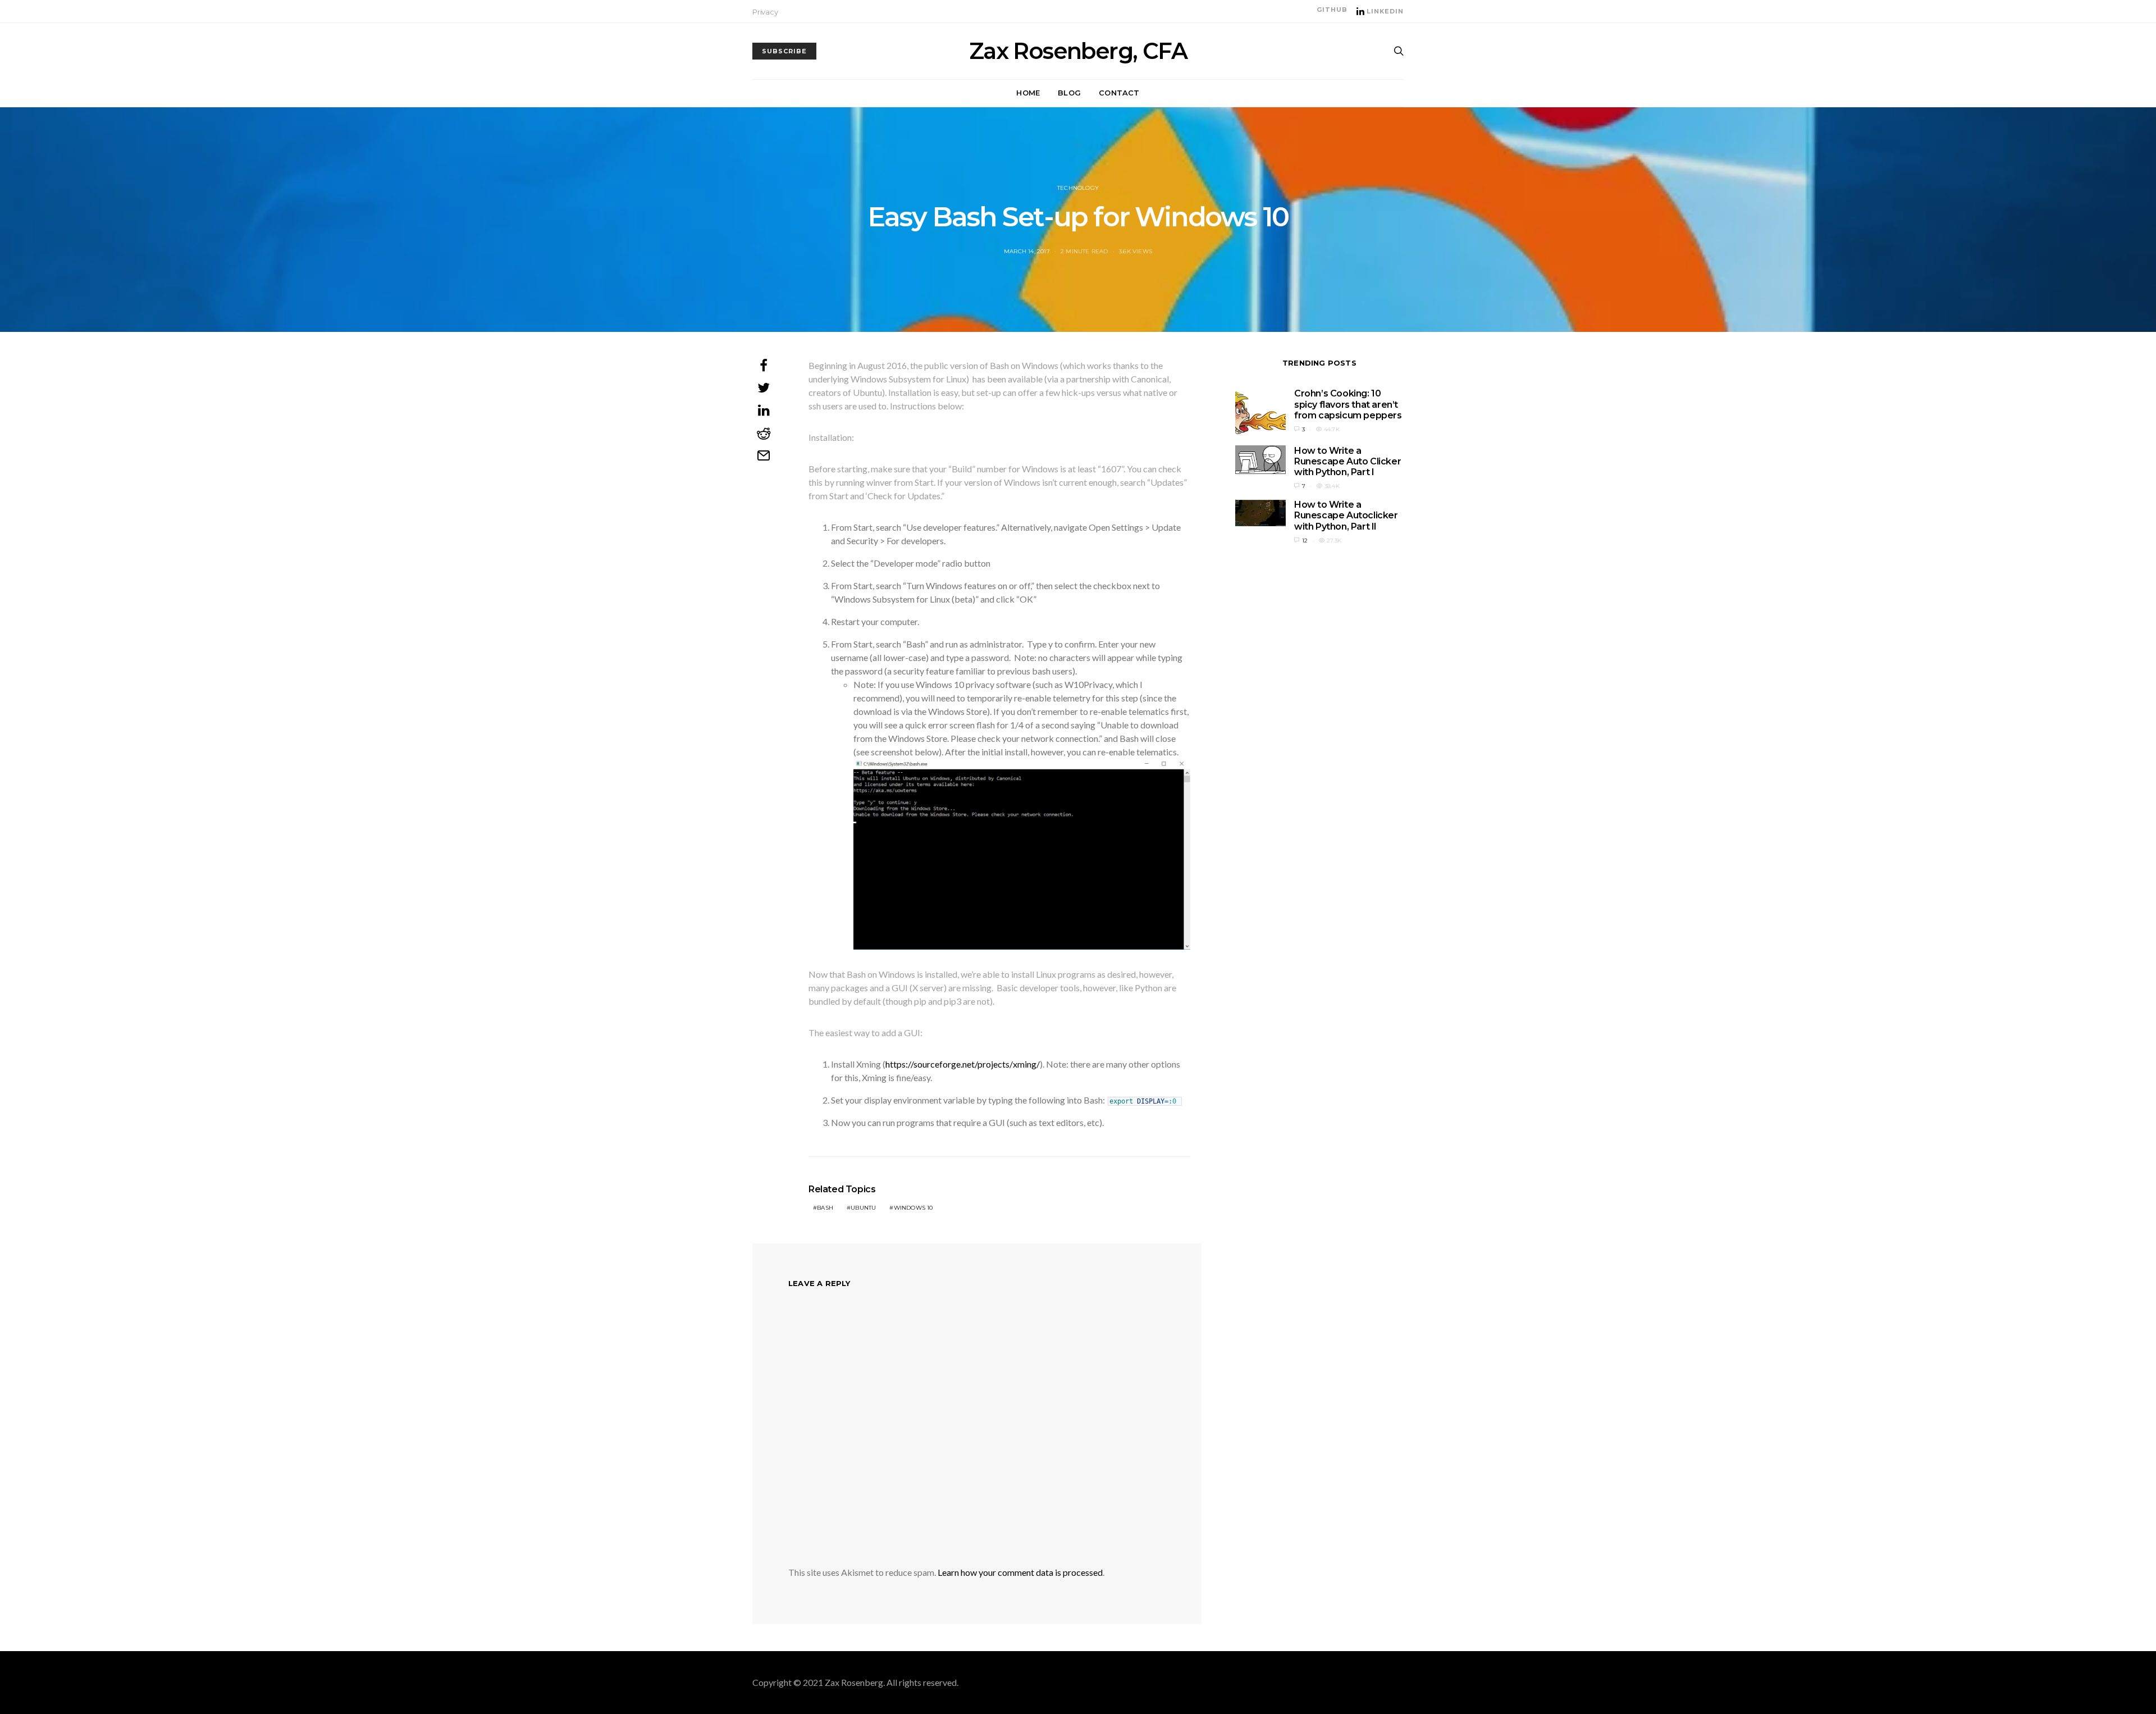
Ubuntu (863, 1208)
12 (1305, 541)
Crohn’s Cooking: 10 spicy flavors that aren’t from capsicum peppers (1348, 404)
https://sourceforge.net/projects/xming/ (963, 1064)
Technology (1078, 188)
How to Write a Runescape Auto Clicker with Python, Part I (1347, 461)
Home (1028, 93)
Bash (825, 1208)
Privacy (765, 12)
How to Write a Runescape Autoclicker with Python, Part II (1346, 515)
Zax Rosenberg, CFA (1078, 51)
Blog (1069, 93)
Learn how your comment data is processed (1020, 1572)
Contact (1119, 93)
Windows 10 (913, 1208)
